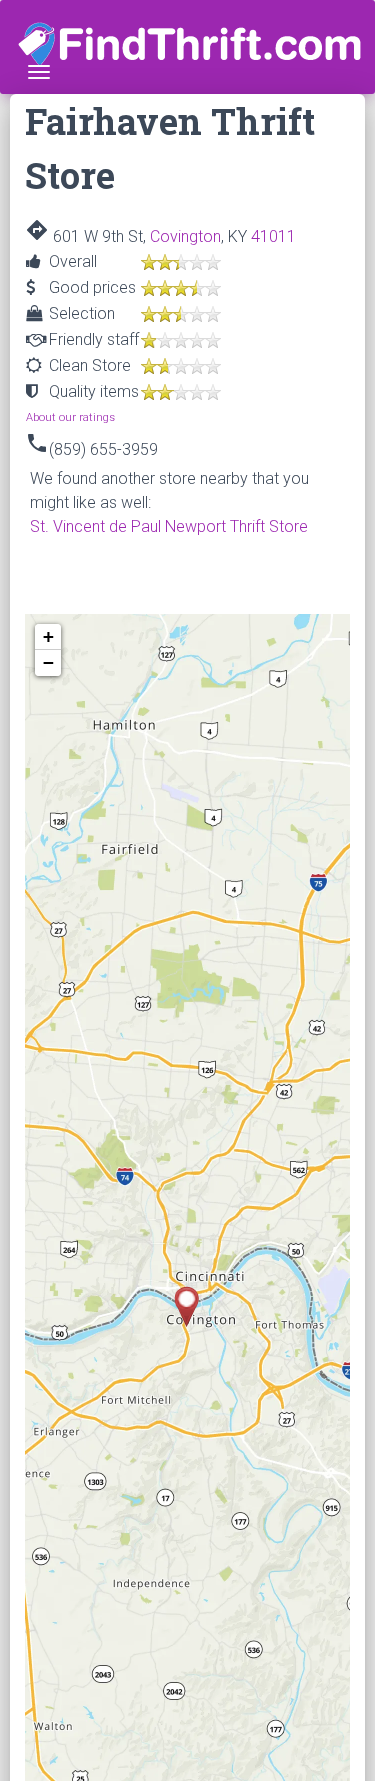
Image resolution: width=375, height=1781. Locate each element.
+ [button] (48, 636)
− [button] (48, 662)
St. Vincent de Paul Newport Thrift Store (169, 526)
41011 (273, 236)
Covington (185, 236)
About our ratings (70, 417)
